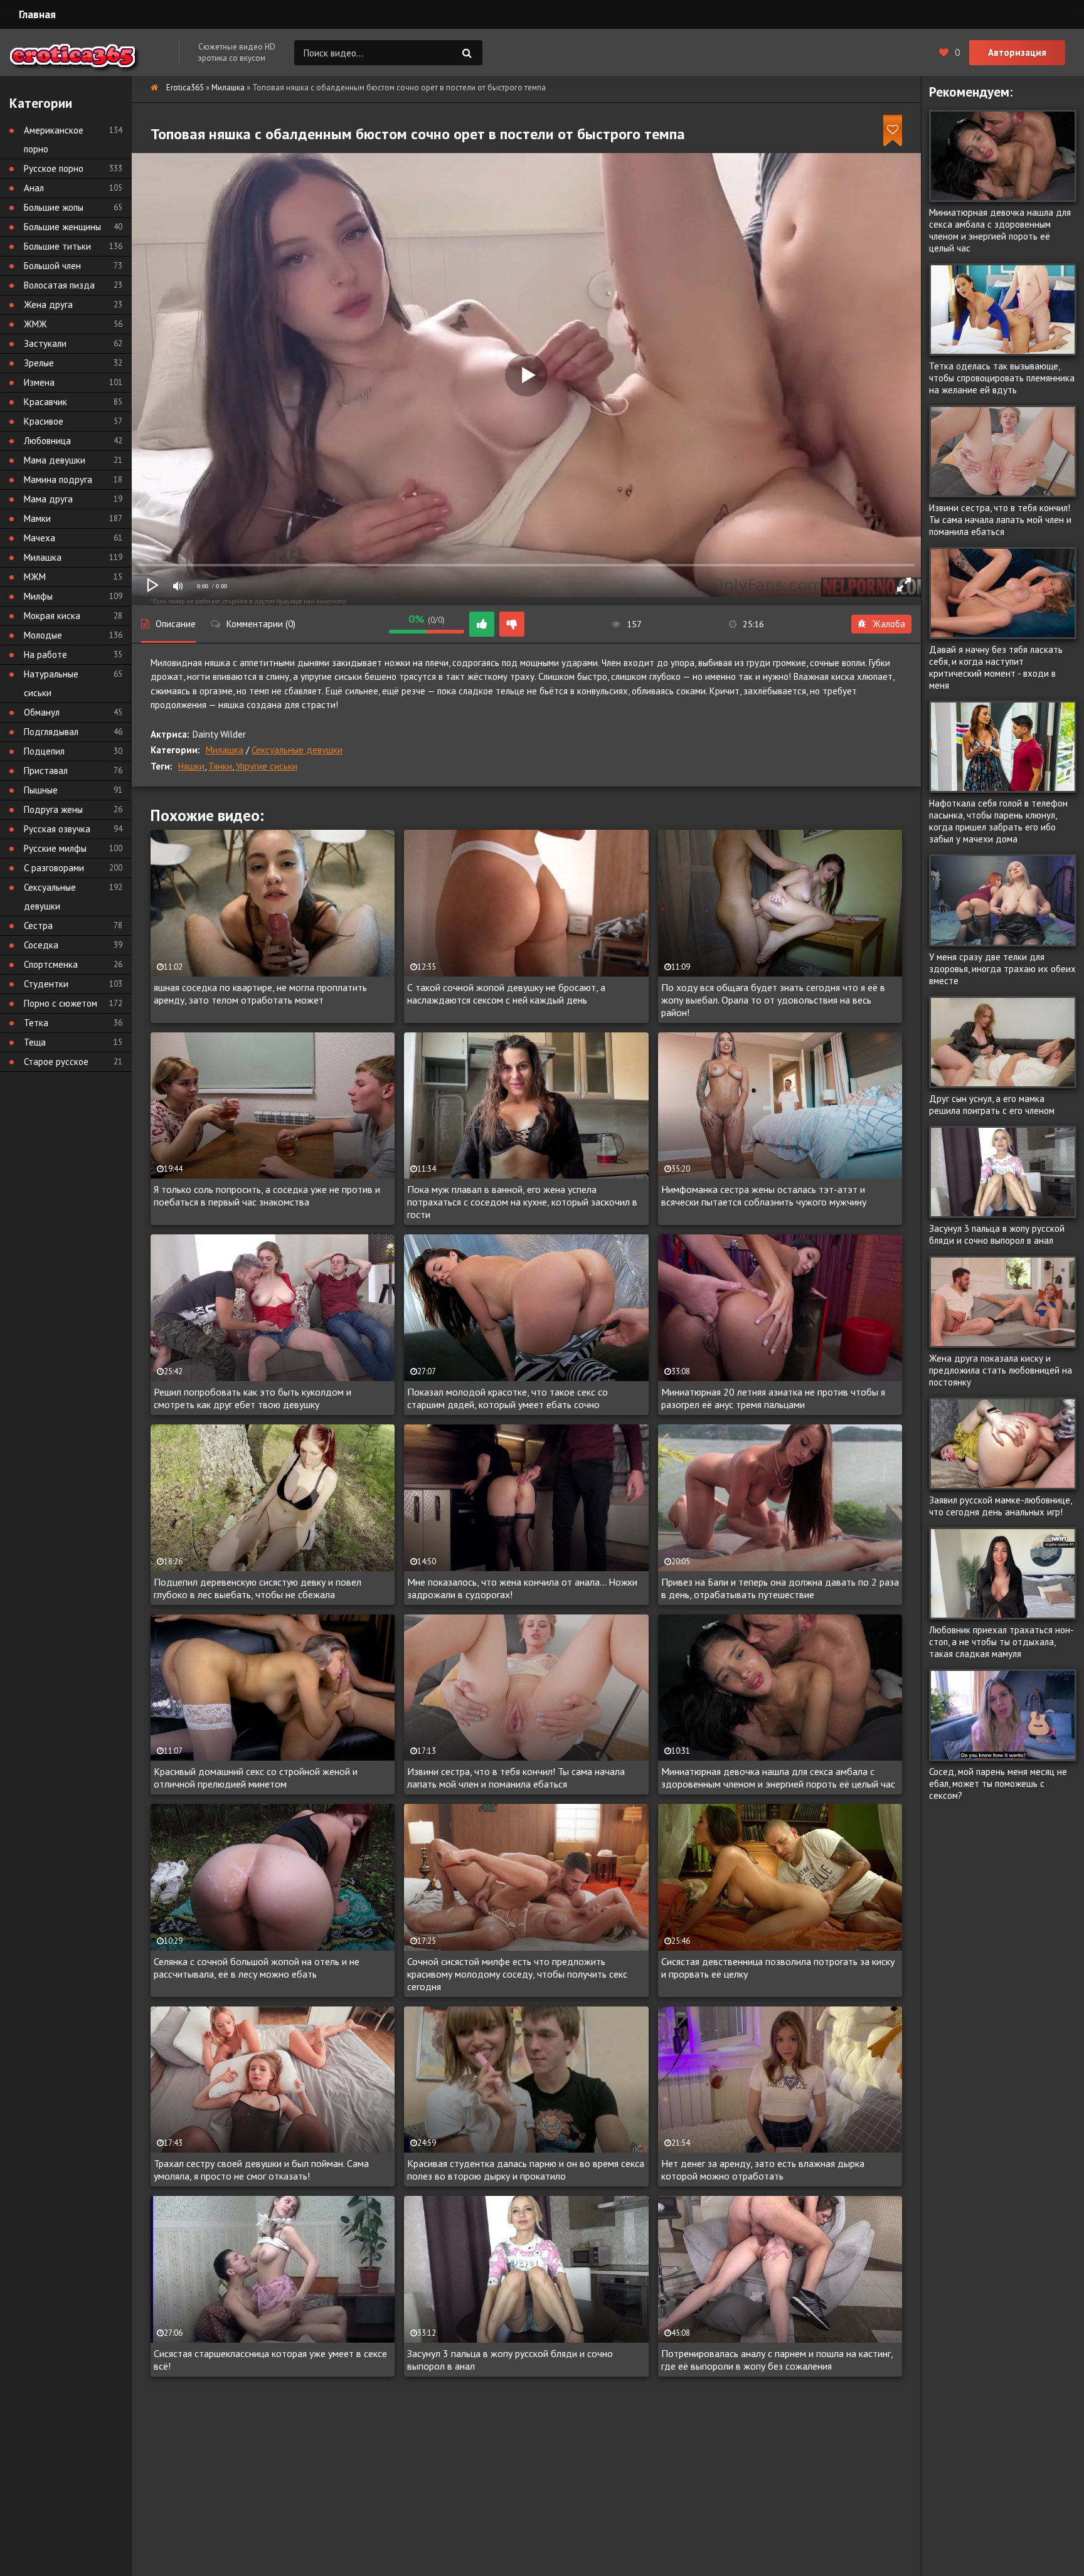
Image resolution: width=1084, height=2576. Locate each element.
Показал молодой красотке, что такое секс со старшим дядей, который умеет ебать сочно (507, 1398)
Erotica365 (185, 87)
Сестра (38, 925)
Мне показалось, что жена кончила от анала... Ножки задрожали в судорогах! (522, 1588)
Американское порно (54, 140)
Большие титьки (57, 246)
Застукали (45, 343)
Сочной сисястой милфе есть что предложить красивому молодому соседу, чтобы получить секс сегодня (517, 1974)
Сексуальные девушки (297, 750)
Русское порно (54, 168)
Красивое (44, 421)
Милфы (38, 596)
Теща (35, 1042)
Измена (39, 382)
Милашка (228, 87)
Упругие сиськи (267, 766)
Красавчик (45, 402)
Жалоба (889, 624)
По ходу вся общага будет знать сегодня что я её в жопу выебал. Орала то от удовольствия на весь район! (773, 1000)
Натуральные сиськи (51, 683)
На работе (45, 655)
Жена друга (48, 305)
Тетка (36, 1023)
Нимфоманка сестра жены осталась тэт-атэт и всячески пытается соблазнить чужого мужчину (764, 1195)
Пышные (41, 790)
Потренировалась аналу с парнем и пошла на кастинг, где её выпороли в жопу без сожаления (777, 2360)
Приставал (46, 771)
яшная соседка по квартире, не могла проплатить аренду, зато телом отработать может (260, 994)
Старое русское (56, 1062)
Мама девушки (55, 460)
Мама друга (48, 499)
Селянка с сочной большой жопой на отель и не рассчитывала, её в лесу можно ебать (257, 1968)
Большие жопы (54, 207)
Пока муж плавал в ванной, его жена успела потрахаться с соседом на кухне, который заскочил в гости (522, 1202)
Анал (34, 188)
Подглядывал (51, 732)
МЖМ (35, 577)
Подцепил (44, 751)
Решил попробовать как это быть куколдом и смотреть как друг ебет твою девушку (252, 1398)
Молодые (43, 635)
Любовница (47, 441)
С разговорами (54, 868)
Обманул (42, 712)
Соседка (41, 945)
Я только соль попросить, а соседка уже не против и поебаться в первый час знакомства (267, 1195)
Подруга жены (53, 809)
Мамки (37, 518)
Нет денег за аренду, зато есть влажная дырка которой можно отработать (763, 2170)
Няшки (191, 766)
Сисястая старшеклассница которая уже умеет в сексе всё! (270, 2360)
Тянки (220, 766)
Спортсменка (51, 964)
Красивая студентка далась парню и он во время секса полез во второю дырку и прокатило (526, 2170)
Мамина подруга (58, 480)
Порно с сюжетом (61, 1003)
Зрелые (39, 363)
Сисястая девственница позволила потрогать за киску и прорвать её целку (778, 1968)
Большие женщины (62, 227)
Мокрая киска (52, 616)
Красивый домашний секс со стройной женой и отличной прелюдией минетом (256, 1778)
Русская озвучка (57, 829)
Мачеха (40, 538)
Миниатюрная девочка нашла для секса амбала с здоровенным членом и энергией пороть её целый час (778, 1778)
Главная (37, 14)
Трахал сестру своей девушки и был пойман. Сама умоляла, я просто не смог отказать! (261, 2170)
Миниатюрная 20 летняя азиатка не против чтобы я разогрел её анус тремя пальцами (773, 1398)
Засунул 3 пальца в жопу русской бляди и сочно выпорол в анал (510, 2360)
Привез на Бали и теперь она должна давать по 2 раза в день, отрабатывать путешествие (780, 1588)
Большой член (52, 266)
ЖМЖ (35, 324)
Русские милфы (55, 848)
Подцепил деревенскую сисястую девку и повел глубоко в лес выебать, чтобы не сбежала (258, 1588)
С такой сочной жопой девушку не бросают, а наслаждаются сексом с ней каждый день (506, 994)
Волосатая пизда (59, 285)
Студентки (46, 984)
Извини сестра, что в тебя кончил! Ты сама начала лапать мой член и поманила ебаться (516, 1778)
